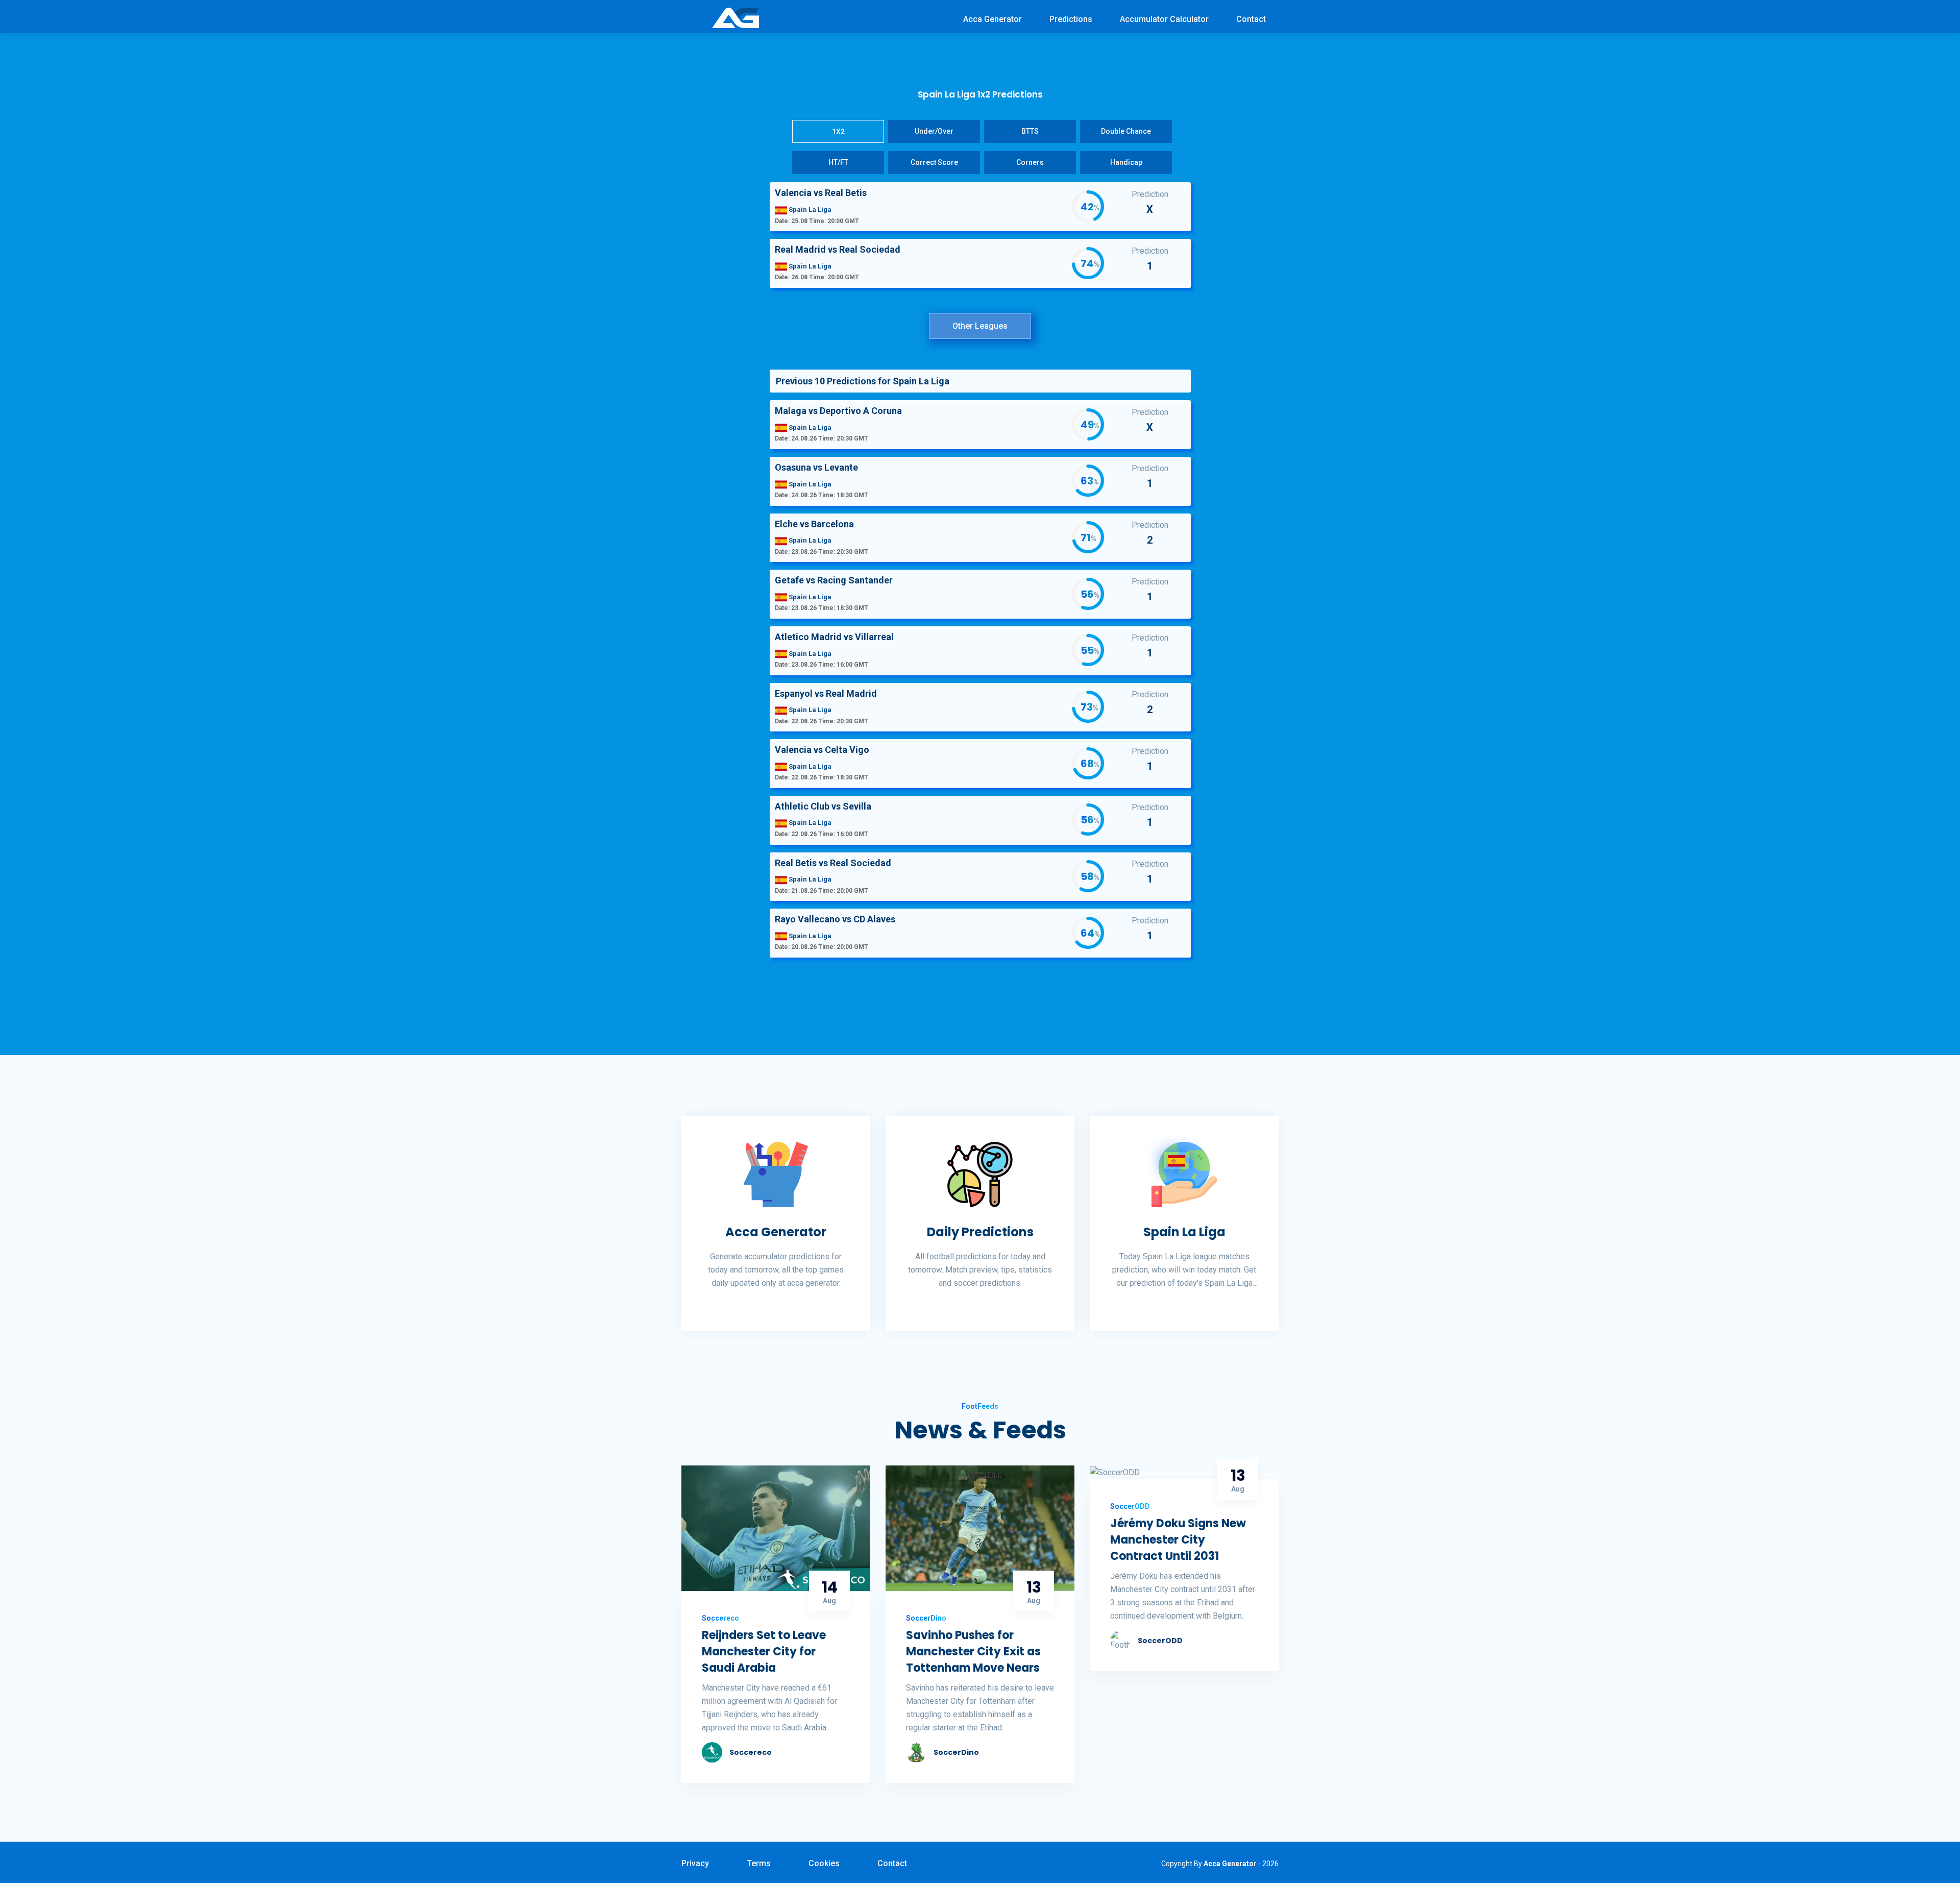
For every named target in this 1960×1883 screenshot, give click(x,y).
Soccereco (751, 1752)
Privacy (695, 1863)
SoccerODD (1160, 1641)
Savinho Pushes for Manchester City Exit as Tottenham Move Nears (973, 1652)
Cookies (824, 1863)
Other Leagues (980, 326)
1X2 (838, 132)
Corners (1030, 162)
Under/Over (934, 131)
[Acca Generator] (736, 17)
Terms (759, 1863)
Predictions (1071, 19)
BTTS (1030, 131)
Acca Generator (993, 19)
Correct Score (934, 162)
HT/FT (838, 162)
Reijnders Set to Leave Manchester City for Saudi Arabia (764, 1652)
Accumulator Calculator (1164, 19)
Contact (1251, 19)
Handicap (1126, 162)
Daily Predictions (980, 1232)
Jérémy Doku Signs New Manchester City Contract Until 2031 (1178, 1540)
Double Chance (1126, 131)
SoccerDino (956, 1752)
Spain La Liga (1184, 1232)
